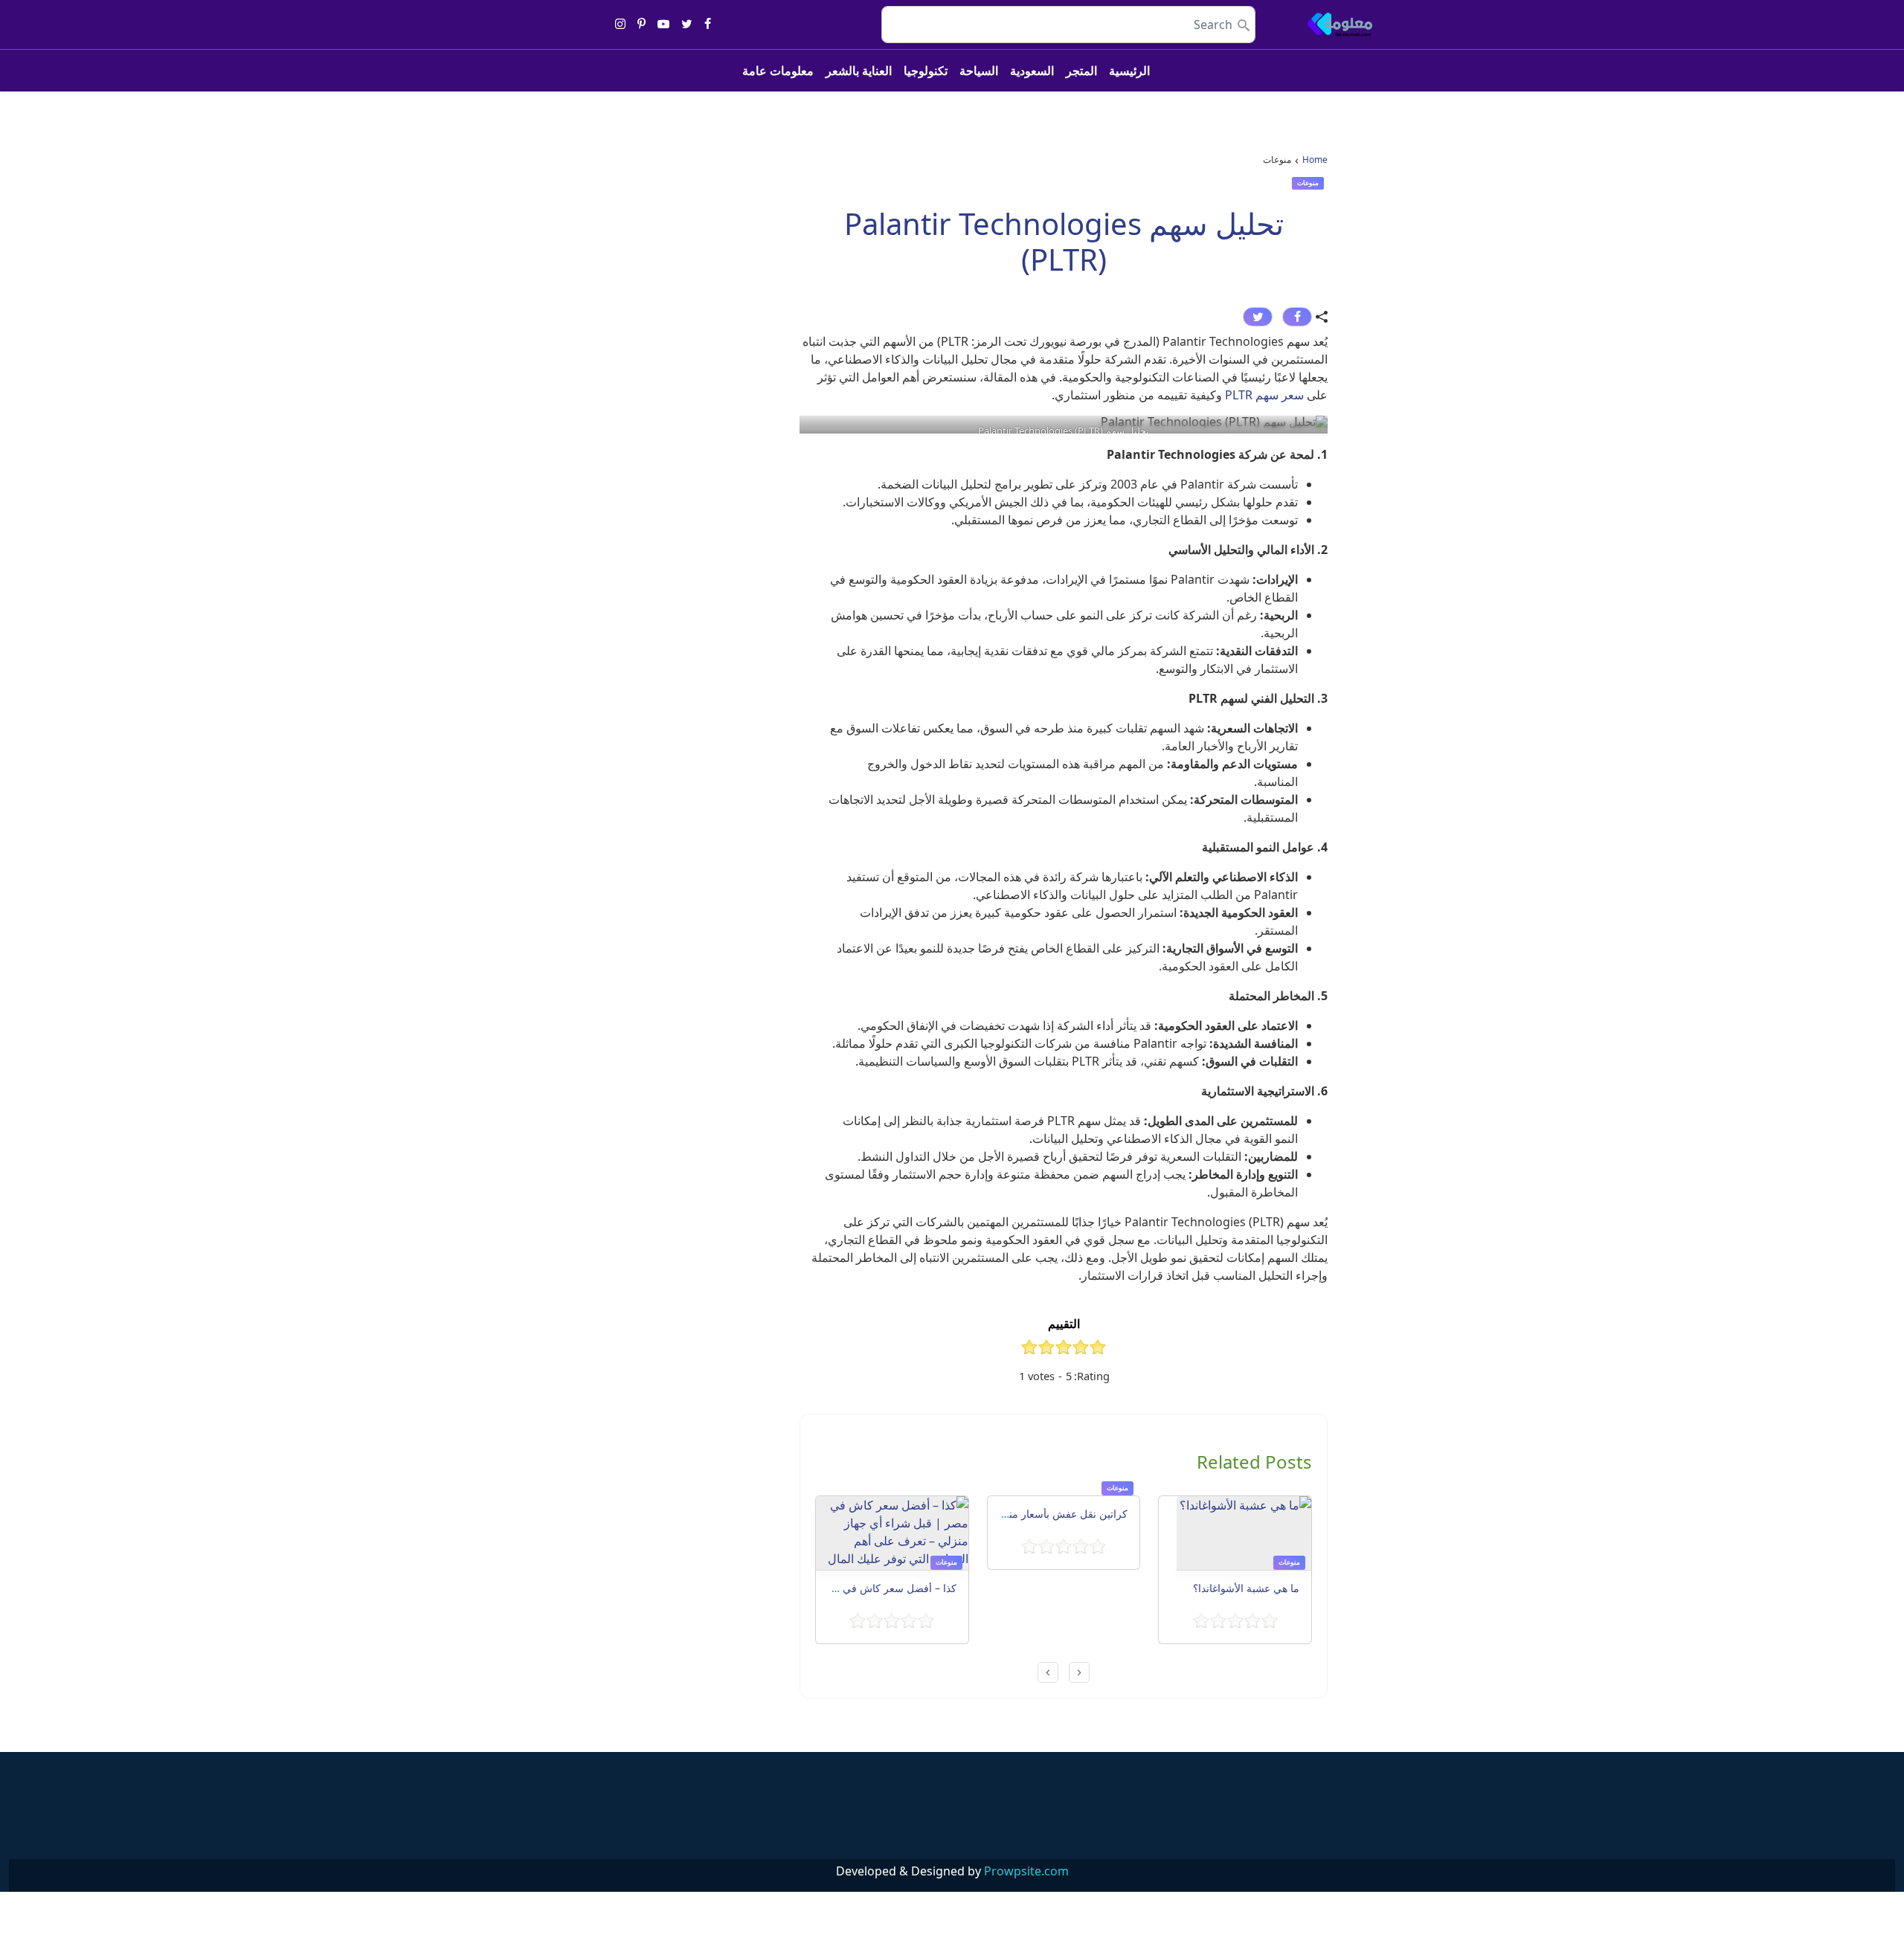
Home (1315, 160)
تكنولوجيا (926, 71)
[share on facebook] (1297, 317)
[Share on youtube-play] (663, 25)
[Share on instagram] (620, 25)
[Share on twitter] (687, 25)
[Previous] (1079, 1672)
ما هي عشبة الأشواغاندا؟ (1245, 1588)
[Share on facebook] (708, 25)
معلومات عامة (778, 71)
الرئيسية (1129, 71)
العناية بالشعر (859, 71)
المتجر (1081, 71)
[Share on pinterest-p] (641, 25)
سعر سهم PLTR (1264, 395)
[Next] (1048, 1672)
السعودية (1032, 71)
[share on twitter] (1258, 317)
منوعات (1308, 183)
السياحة (979, 71)
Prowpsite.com (1026, 1871)
